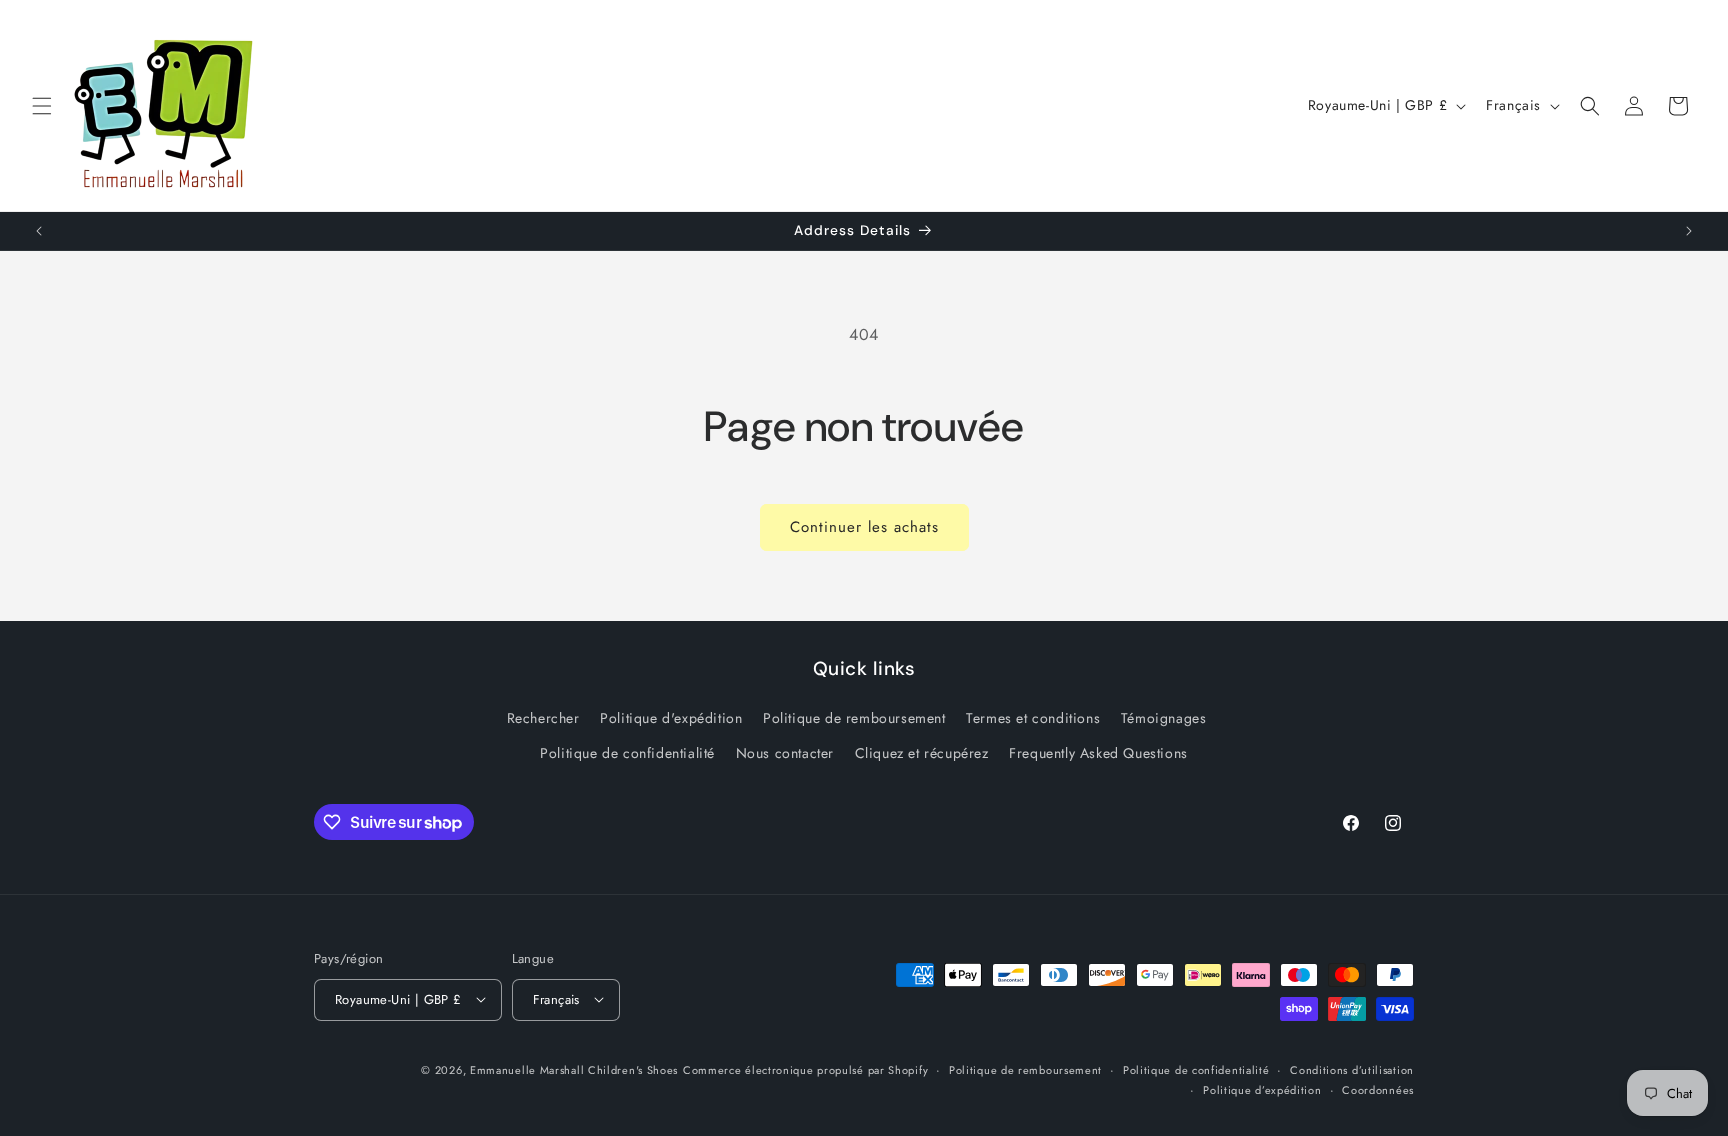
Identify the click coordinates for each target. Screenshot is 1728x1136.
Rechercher (543, 718)
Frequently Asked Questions (1098, 754)
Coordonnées (1378, 1089)
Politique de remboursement (854, 718)
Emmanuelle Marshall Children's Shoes (574, 1069)
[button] (42, 106)
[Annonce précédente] (39, 231)
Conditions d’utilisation (1352, 1069)
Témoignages (1164, 718)
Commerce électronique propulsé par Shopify (805, 1069)
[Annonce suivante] (1689, 231)
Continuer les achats (864, 527)
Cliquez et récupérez (922, 754)
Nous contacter (785, 754)
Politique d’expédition (1262, 1089)
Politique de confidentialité (627, 754)
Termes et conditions (1033, 718)
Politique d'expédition (671, 718)
